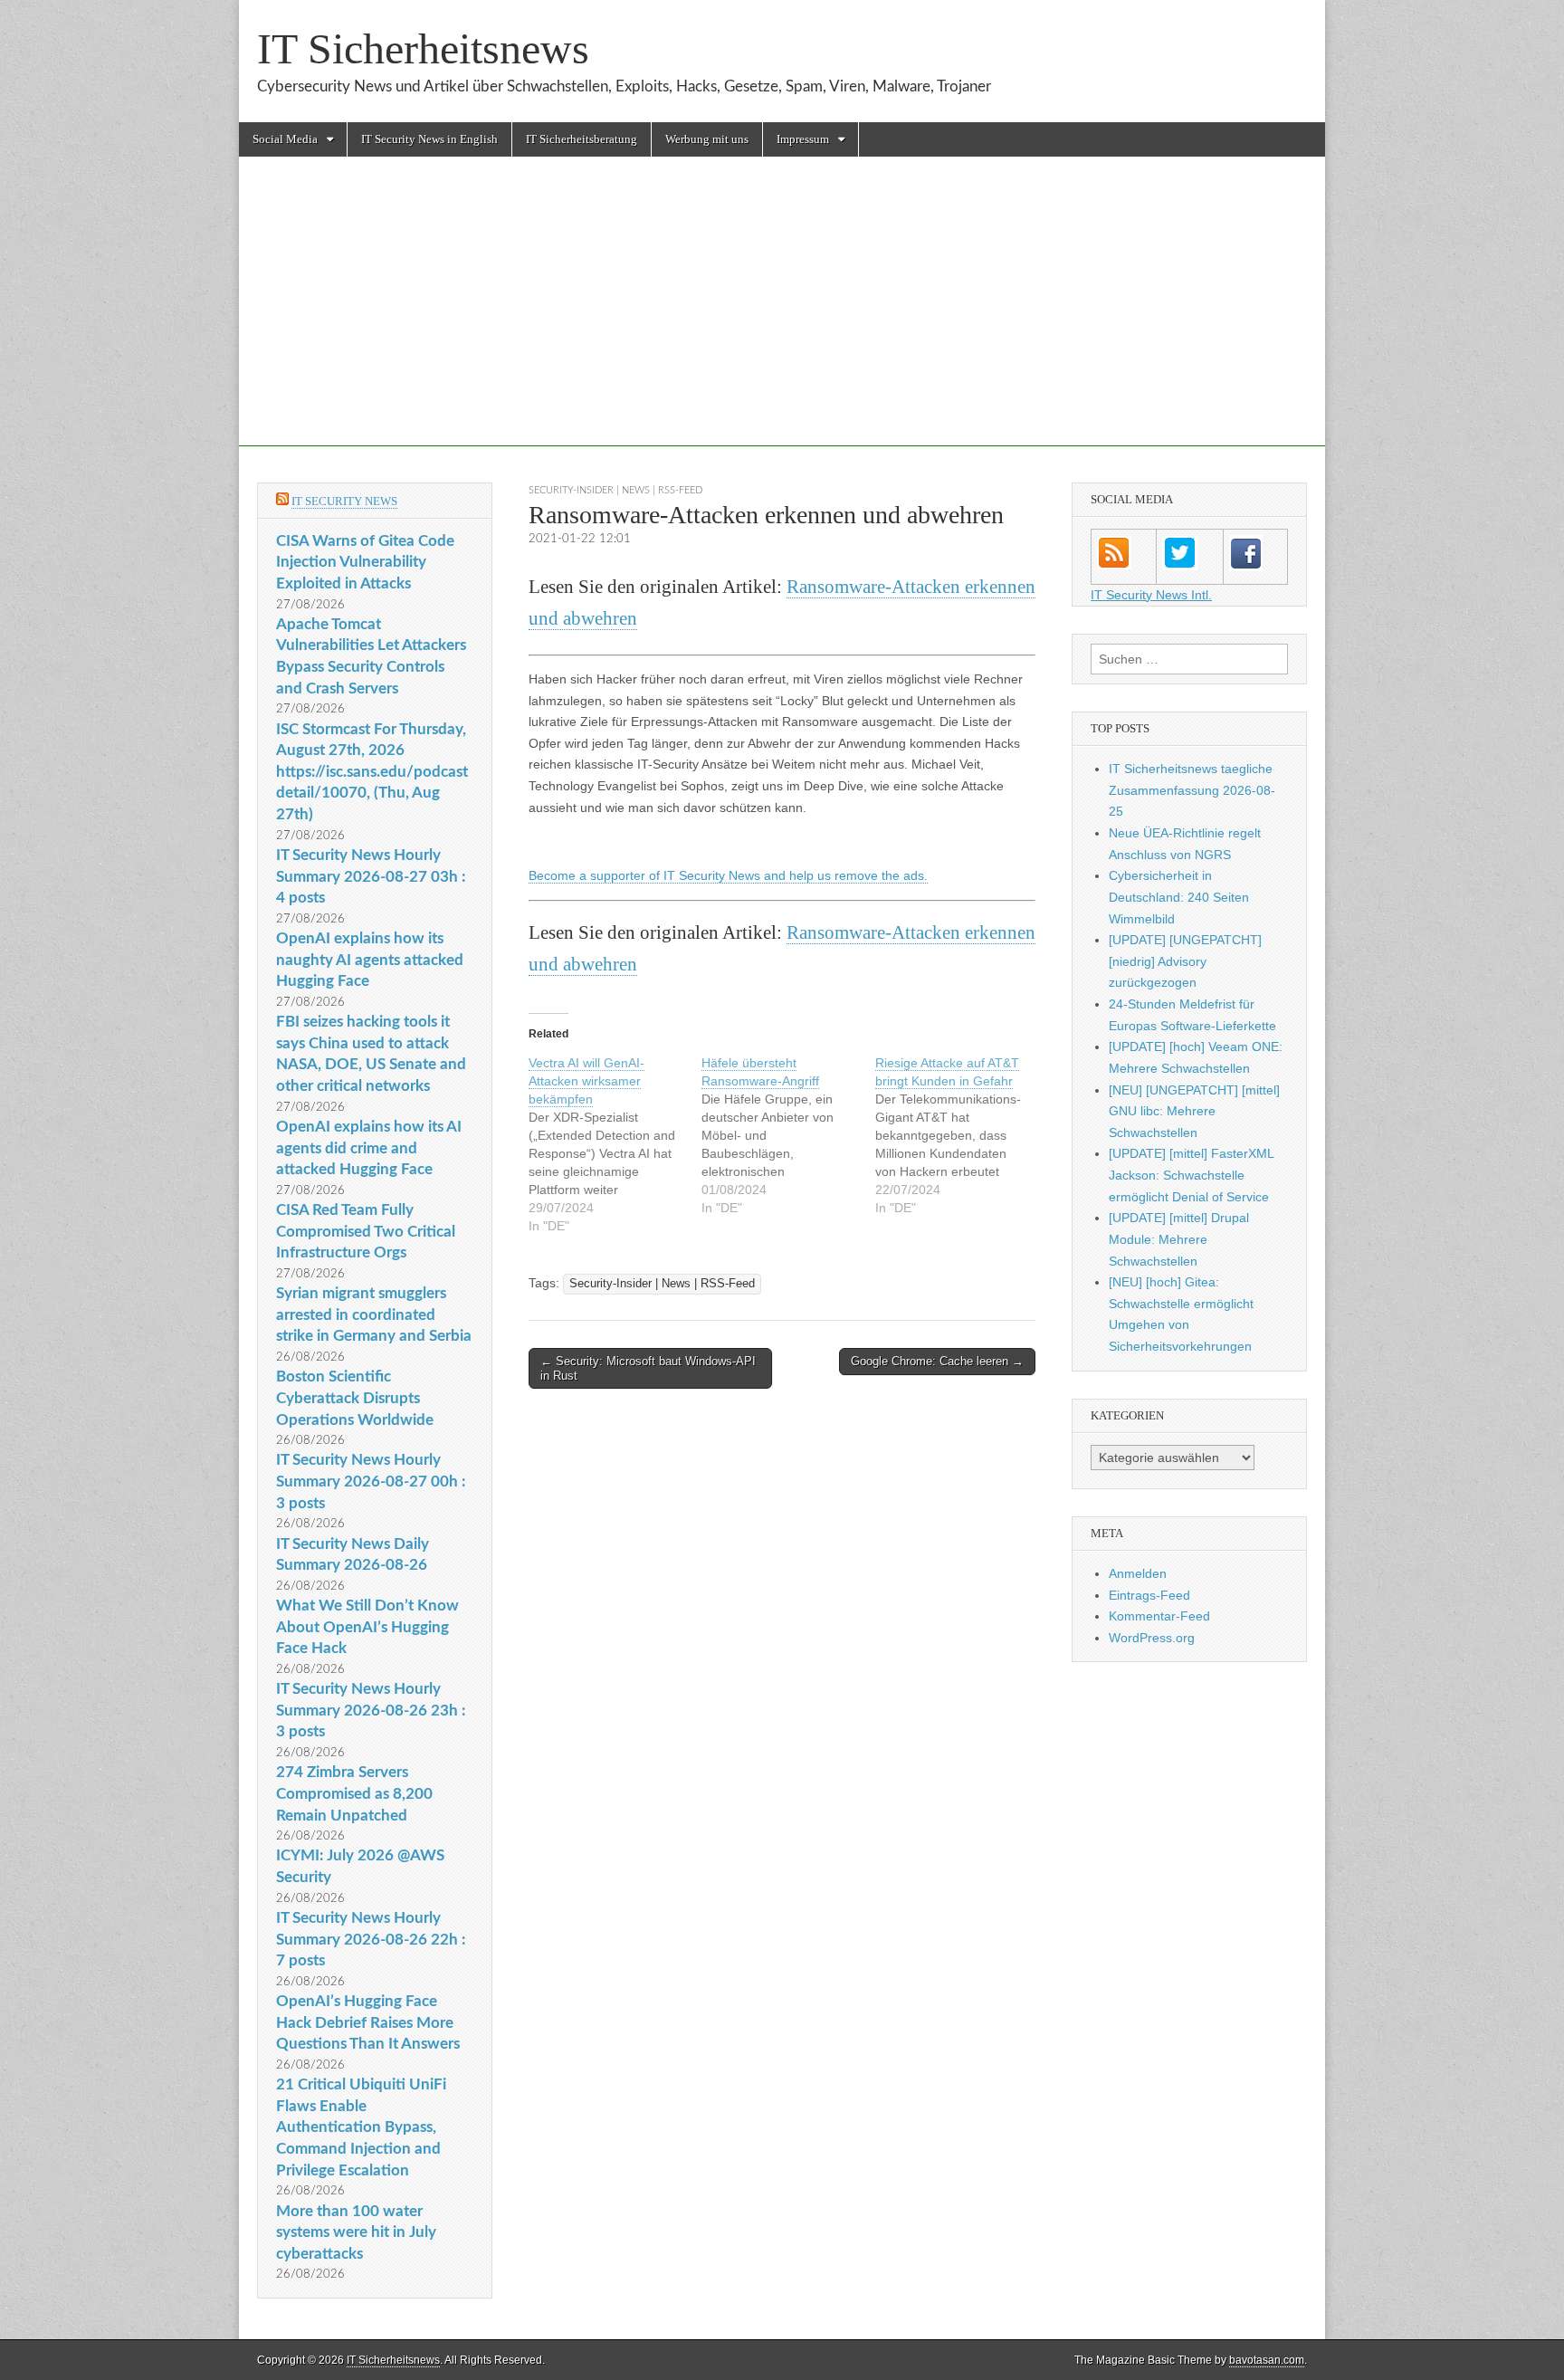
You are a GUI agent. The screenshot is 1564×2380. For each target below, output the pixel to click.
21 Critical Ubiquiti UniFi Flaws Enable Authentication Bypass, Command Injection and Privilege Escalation (361, 2127)
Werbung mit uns (707, 139)
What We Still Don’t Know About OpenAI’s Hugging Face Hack (367, 1627)
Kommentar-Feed (1159, 1616)
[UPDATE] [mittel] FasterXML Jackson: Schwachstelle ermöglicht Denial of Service (1191, 1175)
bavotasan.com (1267, 2360)
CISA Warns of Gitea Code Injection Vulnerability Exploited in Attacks (365, 562)
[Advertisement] (782, 320)
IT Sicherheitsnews (423, 48)
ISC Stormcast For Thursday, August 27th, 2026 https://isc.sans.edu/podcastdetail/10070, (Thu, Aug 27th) (372, 772)
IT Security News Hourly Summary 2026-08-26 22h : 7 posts (371, 1939)
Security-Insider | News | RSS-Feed (615, 490)
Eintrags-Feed (1149, 1595)
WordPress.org (1152, 1638)
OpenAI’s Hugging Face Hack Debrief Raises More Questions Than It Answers (368, 2022)
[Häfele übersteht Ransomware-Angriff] (788, 1135)
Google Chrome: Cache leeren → (937, 1361)
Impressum (803, 139)
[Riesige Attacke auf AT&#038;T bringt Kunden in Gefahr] (962, 1135)
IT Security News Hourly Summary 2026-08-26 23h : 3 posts (371, 1710)
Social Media (285, 139)
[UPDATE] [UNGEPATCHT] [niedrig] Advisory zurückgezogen (1185, 961)
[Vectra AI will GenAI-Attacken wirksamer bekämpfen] (615, 1144)
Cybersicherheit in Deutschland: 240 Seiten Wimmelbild (1179, 897)
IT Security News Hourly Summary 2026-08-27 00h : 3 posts (371, 1481)
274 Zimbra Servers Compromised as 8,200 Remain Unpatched (354, 1793)
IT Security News (344, 501)
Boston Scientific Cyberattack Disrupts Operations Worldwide (355, 1398)
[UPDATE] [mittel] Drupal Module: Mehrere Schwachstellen (1179, 1239)
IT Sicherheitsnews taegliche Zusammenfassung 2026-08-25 (1192, 790)
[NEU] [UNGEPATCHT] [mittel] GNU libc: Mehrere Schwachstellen (1194, 1111)
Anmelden (1138, 1573)
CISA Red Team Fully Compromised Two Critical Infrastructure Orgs (366, 1231)
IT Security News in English (429, 139)
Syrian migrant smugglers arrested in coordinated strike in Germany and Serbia (374, 1314)
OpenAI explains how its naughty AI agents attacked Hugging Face (370, 960)
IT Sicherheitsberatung (582, 139)
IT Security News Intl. (1151, 595)
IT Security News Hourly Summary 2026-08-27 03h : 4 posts (371, 876)
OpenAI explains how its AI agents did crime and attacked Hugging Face (369, 1148)
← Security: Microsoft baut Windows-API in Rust (648, 1368)
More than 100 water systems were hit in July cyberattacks (356, 2232)
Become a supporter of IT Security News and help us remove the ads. (728, 875)
